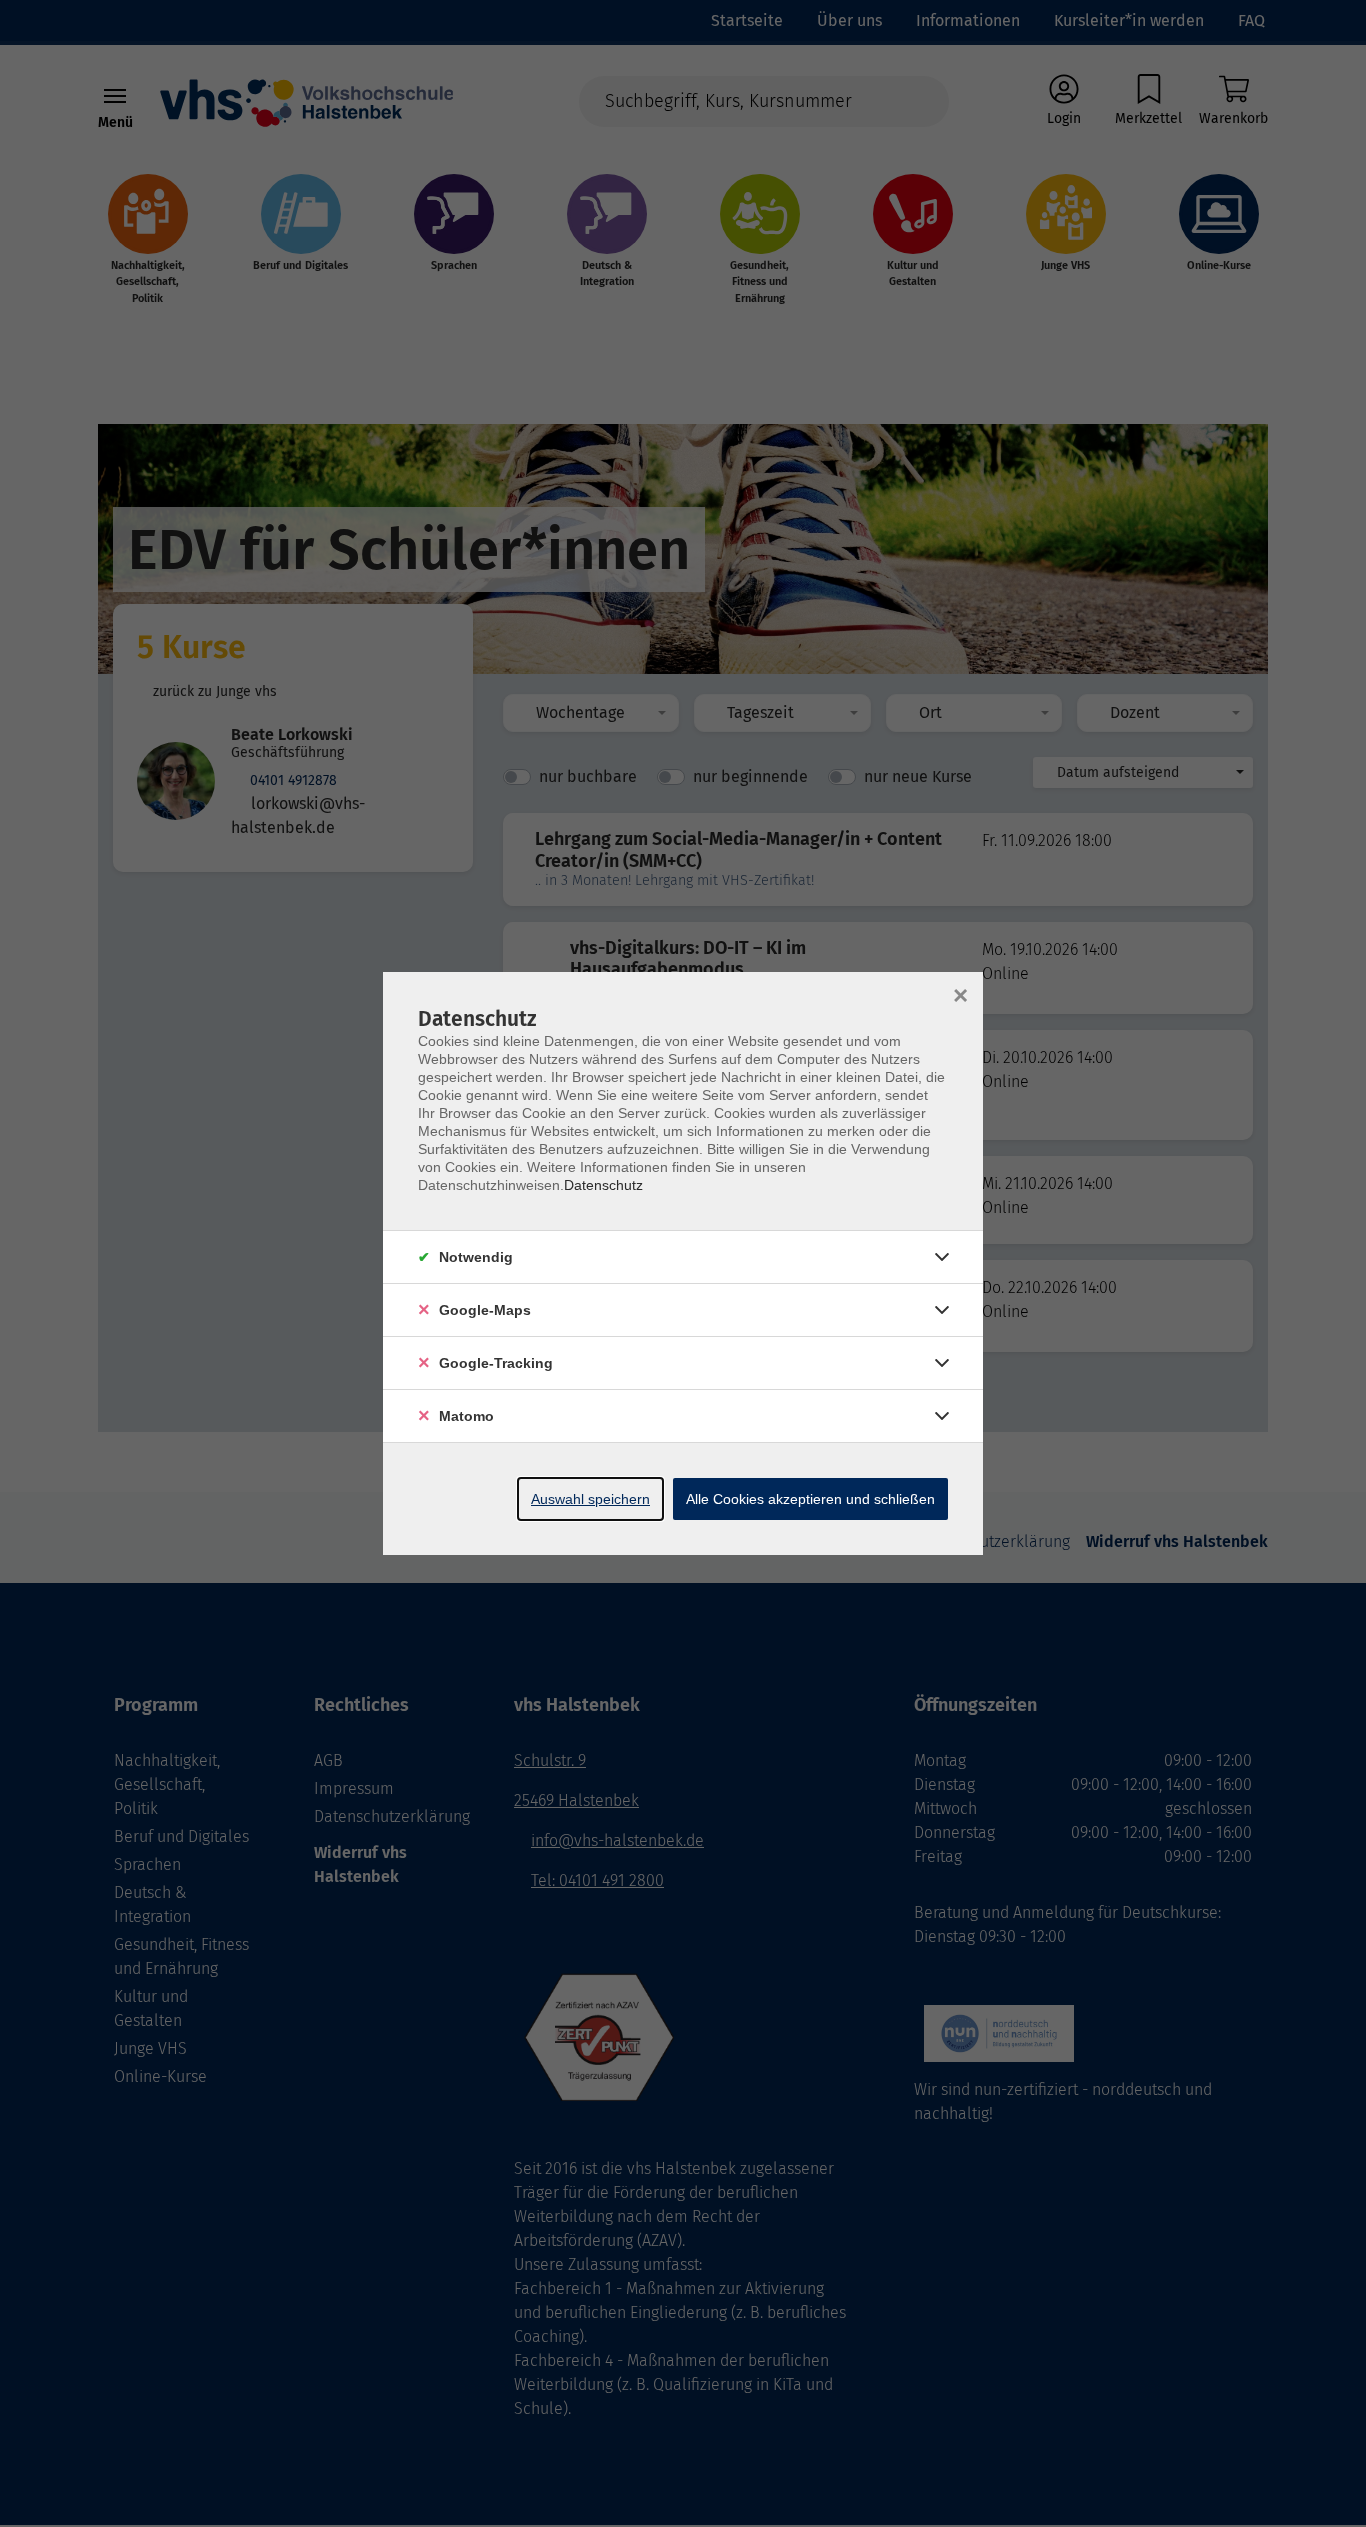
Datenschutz (603, 1185)
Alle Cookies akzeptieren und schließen (810, 1499)
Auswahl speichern (590, 1499)
